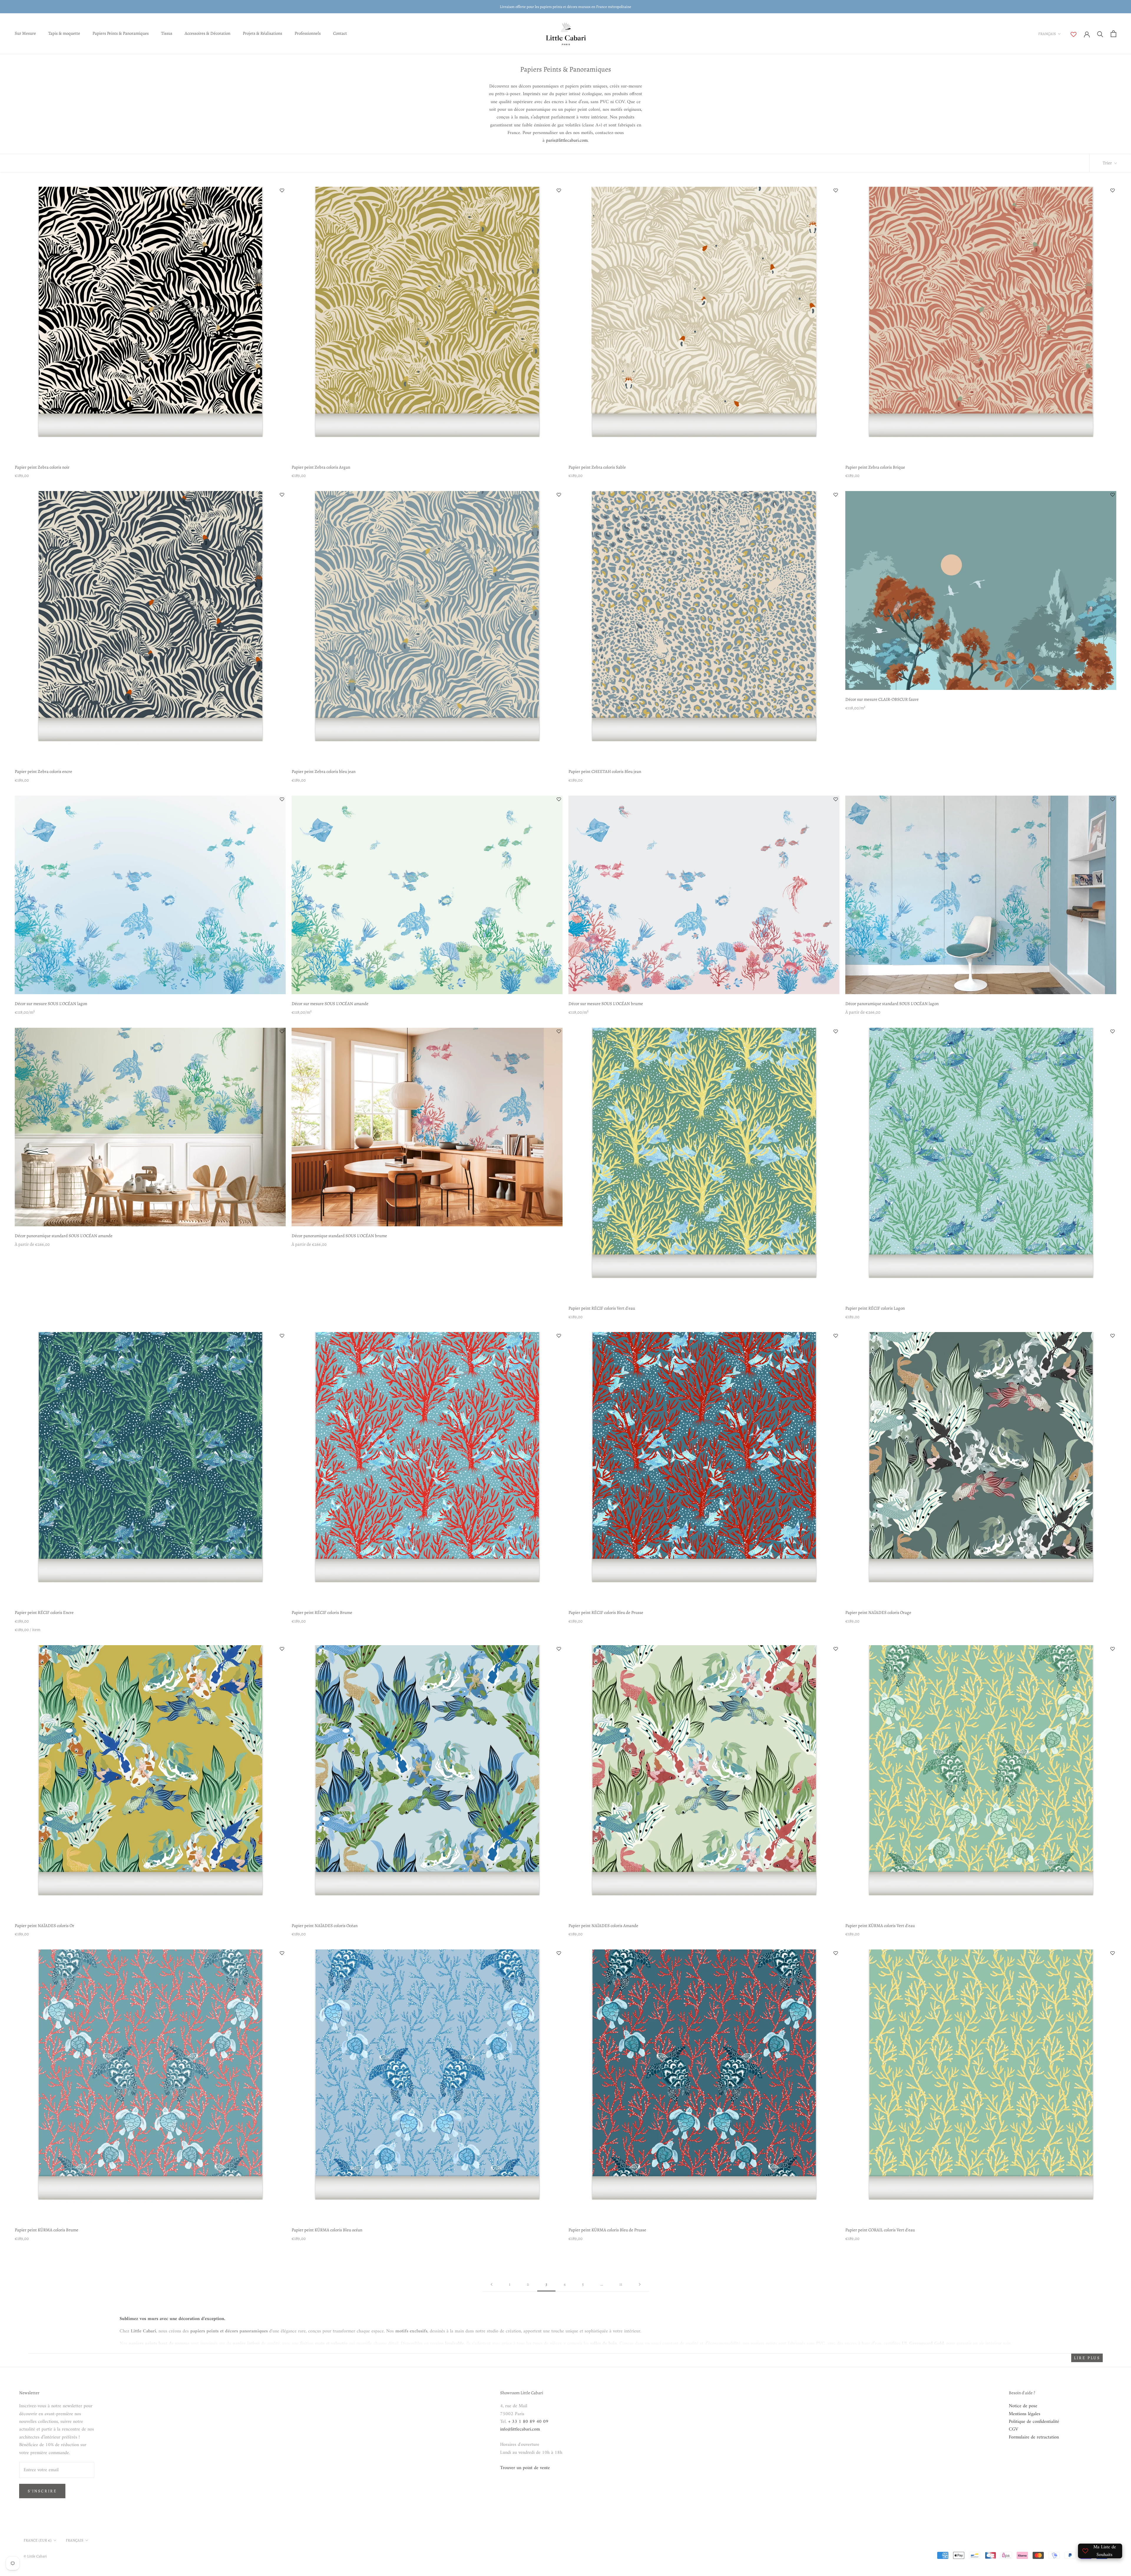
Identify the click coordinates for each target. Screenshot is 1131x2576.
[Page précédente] (492, 2285)
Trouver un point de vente (525, 2468)
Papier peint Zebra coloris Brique (875, 467)
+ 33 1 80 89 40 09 (528, 2422)
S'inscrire (42, 2491)
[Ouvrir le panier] (1113, 34)
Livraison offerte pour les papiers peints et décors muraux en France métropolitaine (565, 7)
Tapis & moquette (64, 33)
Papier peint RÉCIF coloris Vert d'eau (602, 1308)
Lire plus (1087, 2358)
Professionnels (308, 33)
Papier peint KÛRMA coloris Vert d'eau (880, 1926)
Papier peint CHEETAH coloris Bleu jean (605, 771)
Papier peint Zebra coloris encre (43, 771)
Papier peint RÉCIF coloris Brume (322, 1612)
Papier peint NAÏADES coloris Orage (878, 1612)
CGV (1013, 2429)
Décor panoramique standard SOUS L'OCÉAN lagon (892, 1004)
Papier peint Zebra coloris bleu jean (324, 771)
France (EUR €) (38, 2540)
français (75, 2540)
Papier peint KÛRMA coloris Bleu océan (327, 2230)
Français (1047, 34)
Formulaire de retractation (1034, 2437)
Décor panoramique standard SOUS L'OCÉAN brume (339, 1236)
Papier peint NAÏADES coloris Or (44, 1926)
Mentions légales (1025, 2414)
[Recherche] (1100, 34)
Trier (1108, 163)
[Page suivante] (640, 2285)
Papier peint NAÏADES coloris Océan (325, 1926)
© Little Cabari (35, 2556)
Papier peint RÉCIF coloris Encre (44, 1612)
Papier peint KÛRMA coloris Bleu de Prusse (607, 2230)
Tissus (167, 33)
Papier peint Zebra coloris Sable (597, 467)
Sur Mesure (25, 33)
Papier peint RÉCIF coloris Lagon (875, 1308)
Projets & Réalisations (262, 33)
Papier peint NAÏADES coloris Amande (603, 1926)
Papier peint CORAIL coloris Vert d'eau (880, 2230)
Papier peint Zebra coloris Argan (321, 467)
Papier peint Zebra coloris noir (42, 467)
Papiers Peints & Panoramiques (121, 33)
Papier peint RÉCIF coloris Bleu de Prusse (606, 1612)
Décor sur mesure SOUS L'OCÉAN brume (606, 1004)
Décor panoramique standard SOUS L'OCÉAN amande (64, 1236)
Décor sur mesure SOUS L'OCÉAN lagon (51, 1004)
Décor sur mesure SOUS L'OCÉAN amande (330, 1004)
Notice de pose (1023, 2406)
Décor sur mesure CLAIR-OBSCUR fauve (882, 699)
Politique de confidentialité (1034, 2422)
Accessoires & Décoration (207, 33)
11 (621, 2284)
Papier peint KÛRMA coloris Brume (47, 2230)
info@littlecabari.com (520, 2429)
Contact (340, 33)
